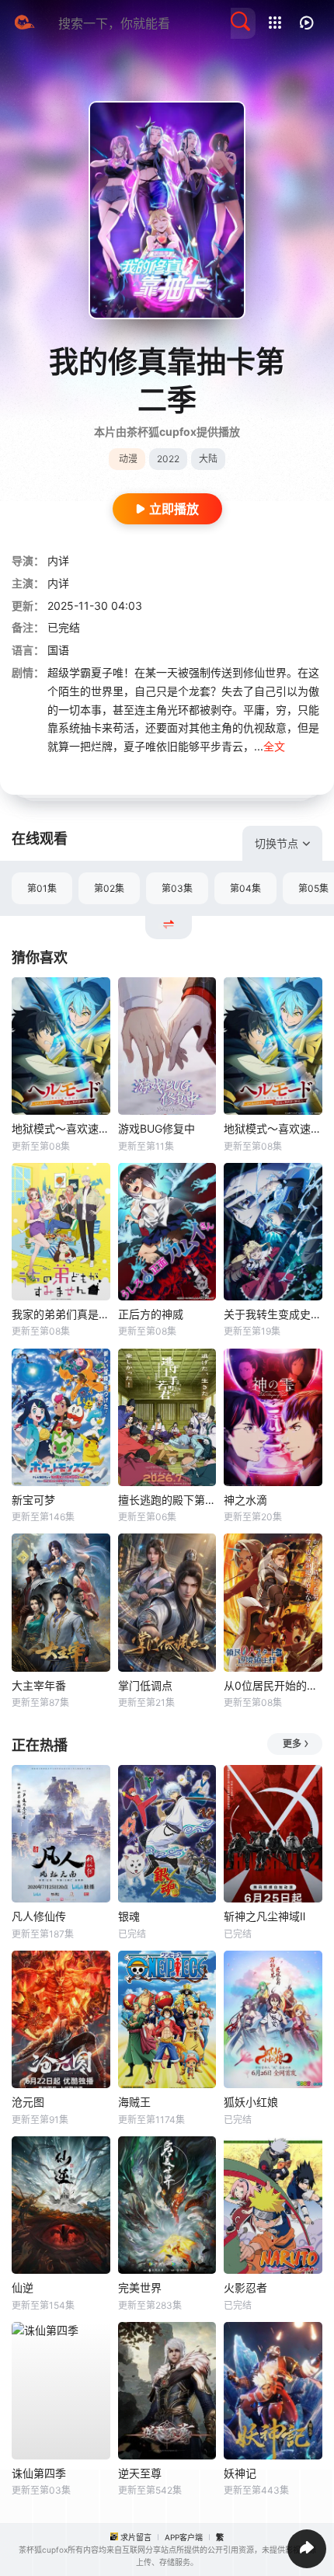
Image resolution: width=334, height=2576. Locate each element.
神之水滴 (245, 1500)
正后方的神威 (151, 1314)
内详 (58, 560)
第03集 (177, 888)
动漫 (128, 459)
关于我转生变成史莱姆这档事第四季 (273, 1314)
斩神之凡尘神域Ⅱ (264, 1916)
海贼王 (134, 2102)
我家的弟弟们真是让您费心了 (61, 1314)
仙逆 (23, 2287)
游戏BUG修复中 (157, 1128)
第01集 (42, 888)
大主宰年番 (39, 1685)
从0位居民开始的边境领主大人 (273, 1685)
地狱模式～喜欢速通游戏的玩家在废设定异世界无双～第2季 (61, 1128)
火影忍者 (245, 2287)
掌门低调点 (145, 1685)
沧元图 (28, 2102)
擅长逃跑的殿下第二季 (167, 1500)
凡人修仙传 (39, 1916)
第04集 (245, 888)
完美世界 (140, 2287)
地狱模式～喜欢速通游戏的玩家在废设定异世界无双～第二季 (273, 1128)
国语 (58, 650)
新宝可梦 (33, 1500)
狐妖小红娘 (251, 2102)
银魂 (129, 1916)
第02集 (109, 888)
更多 (292, 1744)
